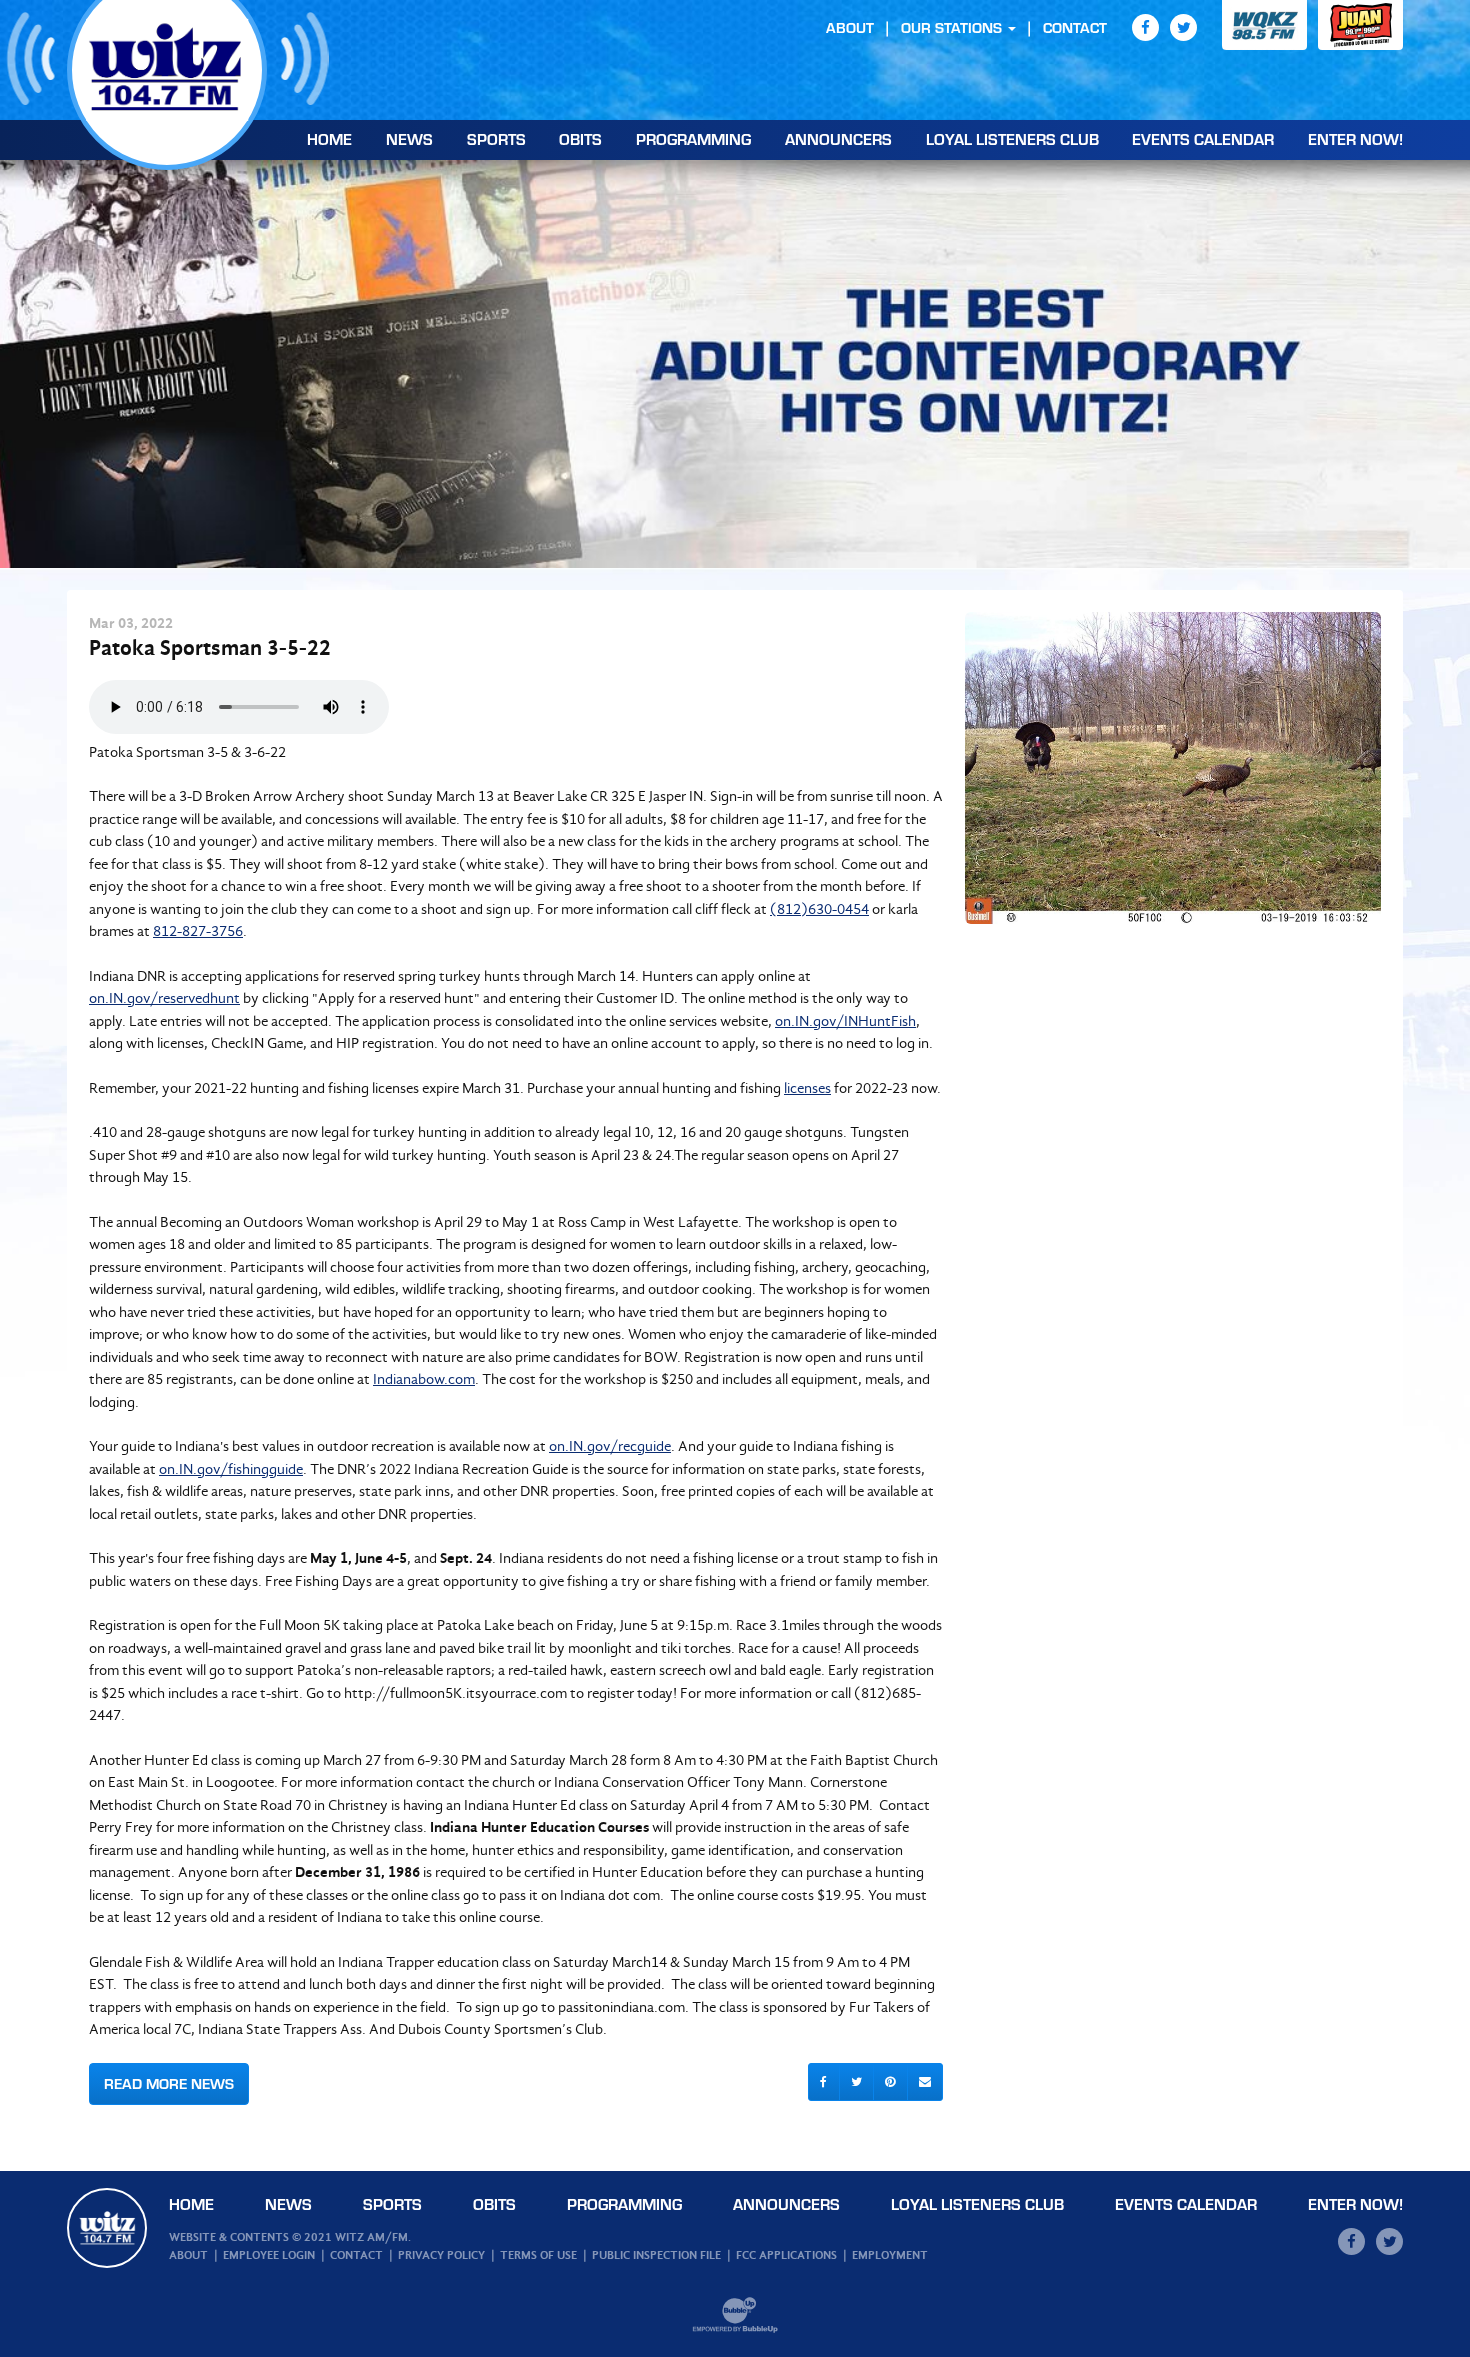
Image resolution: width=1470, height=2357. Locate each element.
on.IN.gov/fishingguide (231, 1469)
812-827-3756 (198, 931)
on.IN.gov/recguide (610, 1446)
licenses (807, 1088)
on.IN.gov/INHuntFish (845, 1021)
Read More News (169, 2083)
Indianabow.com (424, 1379)
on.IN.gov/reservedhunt (164, 998)
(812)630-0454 (819, 909)
